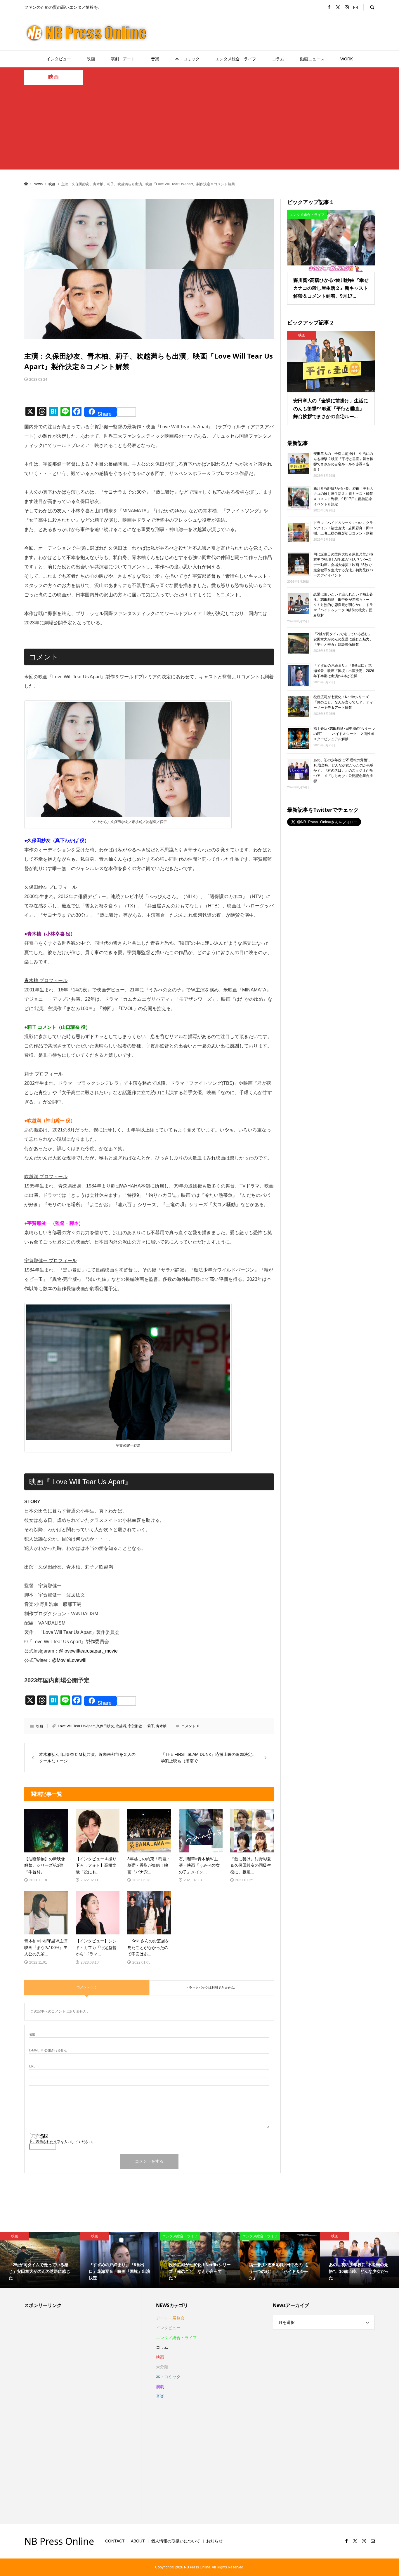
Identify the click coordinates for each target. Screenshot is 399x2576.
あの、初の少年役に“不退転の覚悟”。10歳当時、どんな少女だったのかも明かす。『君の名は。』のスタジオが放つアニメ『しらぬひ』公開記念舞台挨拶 (344, 771)
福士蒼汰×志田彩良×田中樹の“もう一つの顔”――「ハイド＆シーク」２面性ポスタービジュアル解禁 (344, 734)
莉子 (151, 1726)
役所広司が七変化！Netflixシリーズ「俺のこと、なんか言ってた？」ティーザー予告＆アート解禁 (343, 702)
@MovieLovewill (69, 1660)
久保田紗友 (105, 1726)
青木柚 (161, 1726)
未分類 (162, 2367)
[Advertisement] (199, 129)
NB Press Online (59, 2541)
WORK (347, 59)
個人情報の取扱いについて (176, 2541)
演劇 (160, 2387)
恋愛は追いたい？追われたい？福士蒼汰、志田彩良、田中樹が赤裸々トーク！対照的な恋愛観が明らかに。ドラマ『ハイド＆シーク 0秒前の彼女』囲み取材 (343, 605)
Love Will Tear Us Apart (76, 1726)
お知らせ (214, 2541)
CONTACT (115, 2541)
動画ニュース (312, 59)
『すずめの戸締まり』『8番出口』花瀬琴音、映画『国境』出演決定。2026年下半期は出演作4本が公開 (344, 671)
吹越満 (121, 1726)
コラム (278, 59)
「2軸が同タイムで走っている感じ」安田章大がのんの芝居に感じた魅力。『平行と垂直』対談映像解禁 (343, 639)
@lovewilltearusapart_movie (88, 1651)
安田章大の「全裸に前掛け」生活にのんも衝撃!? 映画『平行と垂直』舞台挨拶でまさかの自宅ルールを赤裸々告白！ (343, 462)
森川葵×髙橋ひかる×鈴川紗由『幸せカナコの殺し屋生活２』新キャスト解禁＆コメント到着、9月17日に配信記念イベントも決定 (344, 496)
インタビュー (59, 59)
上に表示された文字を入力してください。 (62, 2142)
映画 (91, 59)
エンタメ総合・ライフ (236, 59)
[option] (40, 2260)
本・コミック (187, 59)
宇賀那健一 (137, 1726)
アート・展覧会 (170, 2318)
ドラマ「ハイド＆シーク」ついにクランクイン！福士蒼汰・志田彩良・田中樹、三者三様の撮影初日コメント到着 (343, 528)
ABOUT (138, 2541)
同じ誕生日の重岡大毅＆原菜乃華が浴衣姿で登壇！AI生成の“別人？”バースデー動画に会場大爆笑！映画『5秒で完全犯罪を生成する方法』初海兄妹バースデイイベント (343, 565)
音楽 (155, 59)
